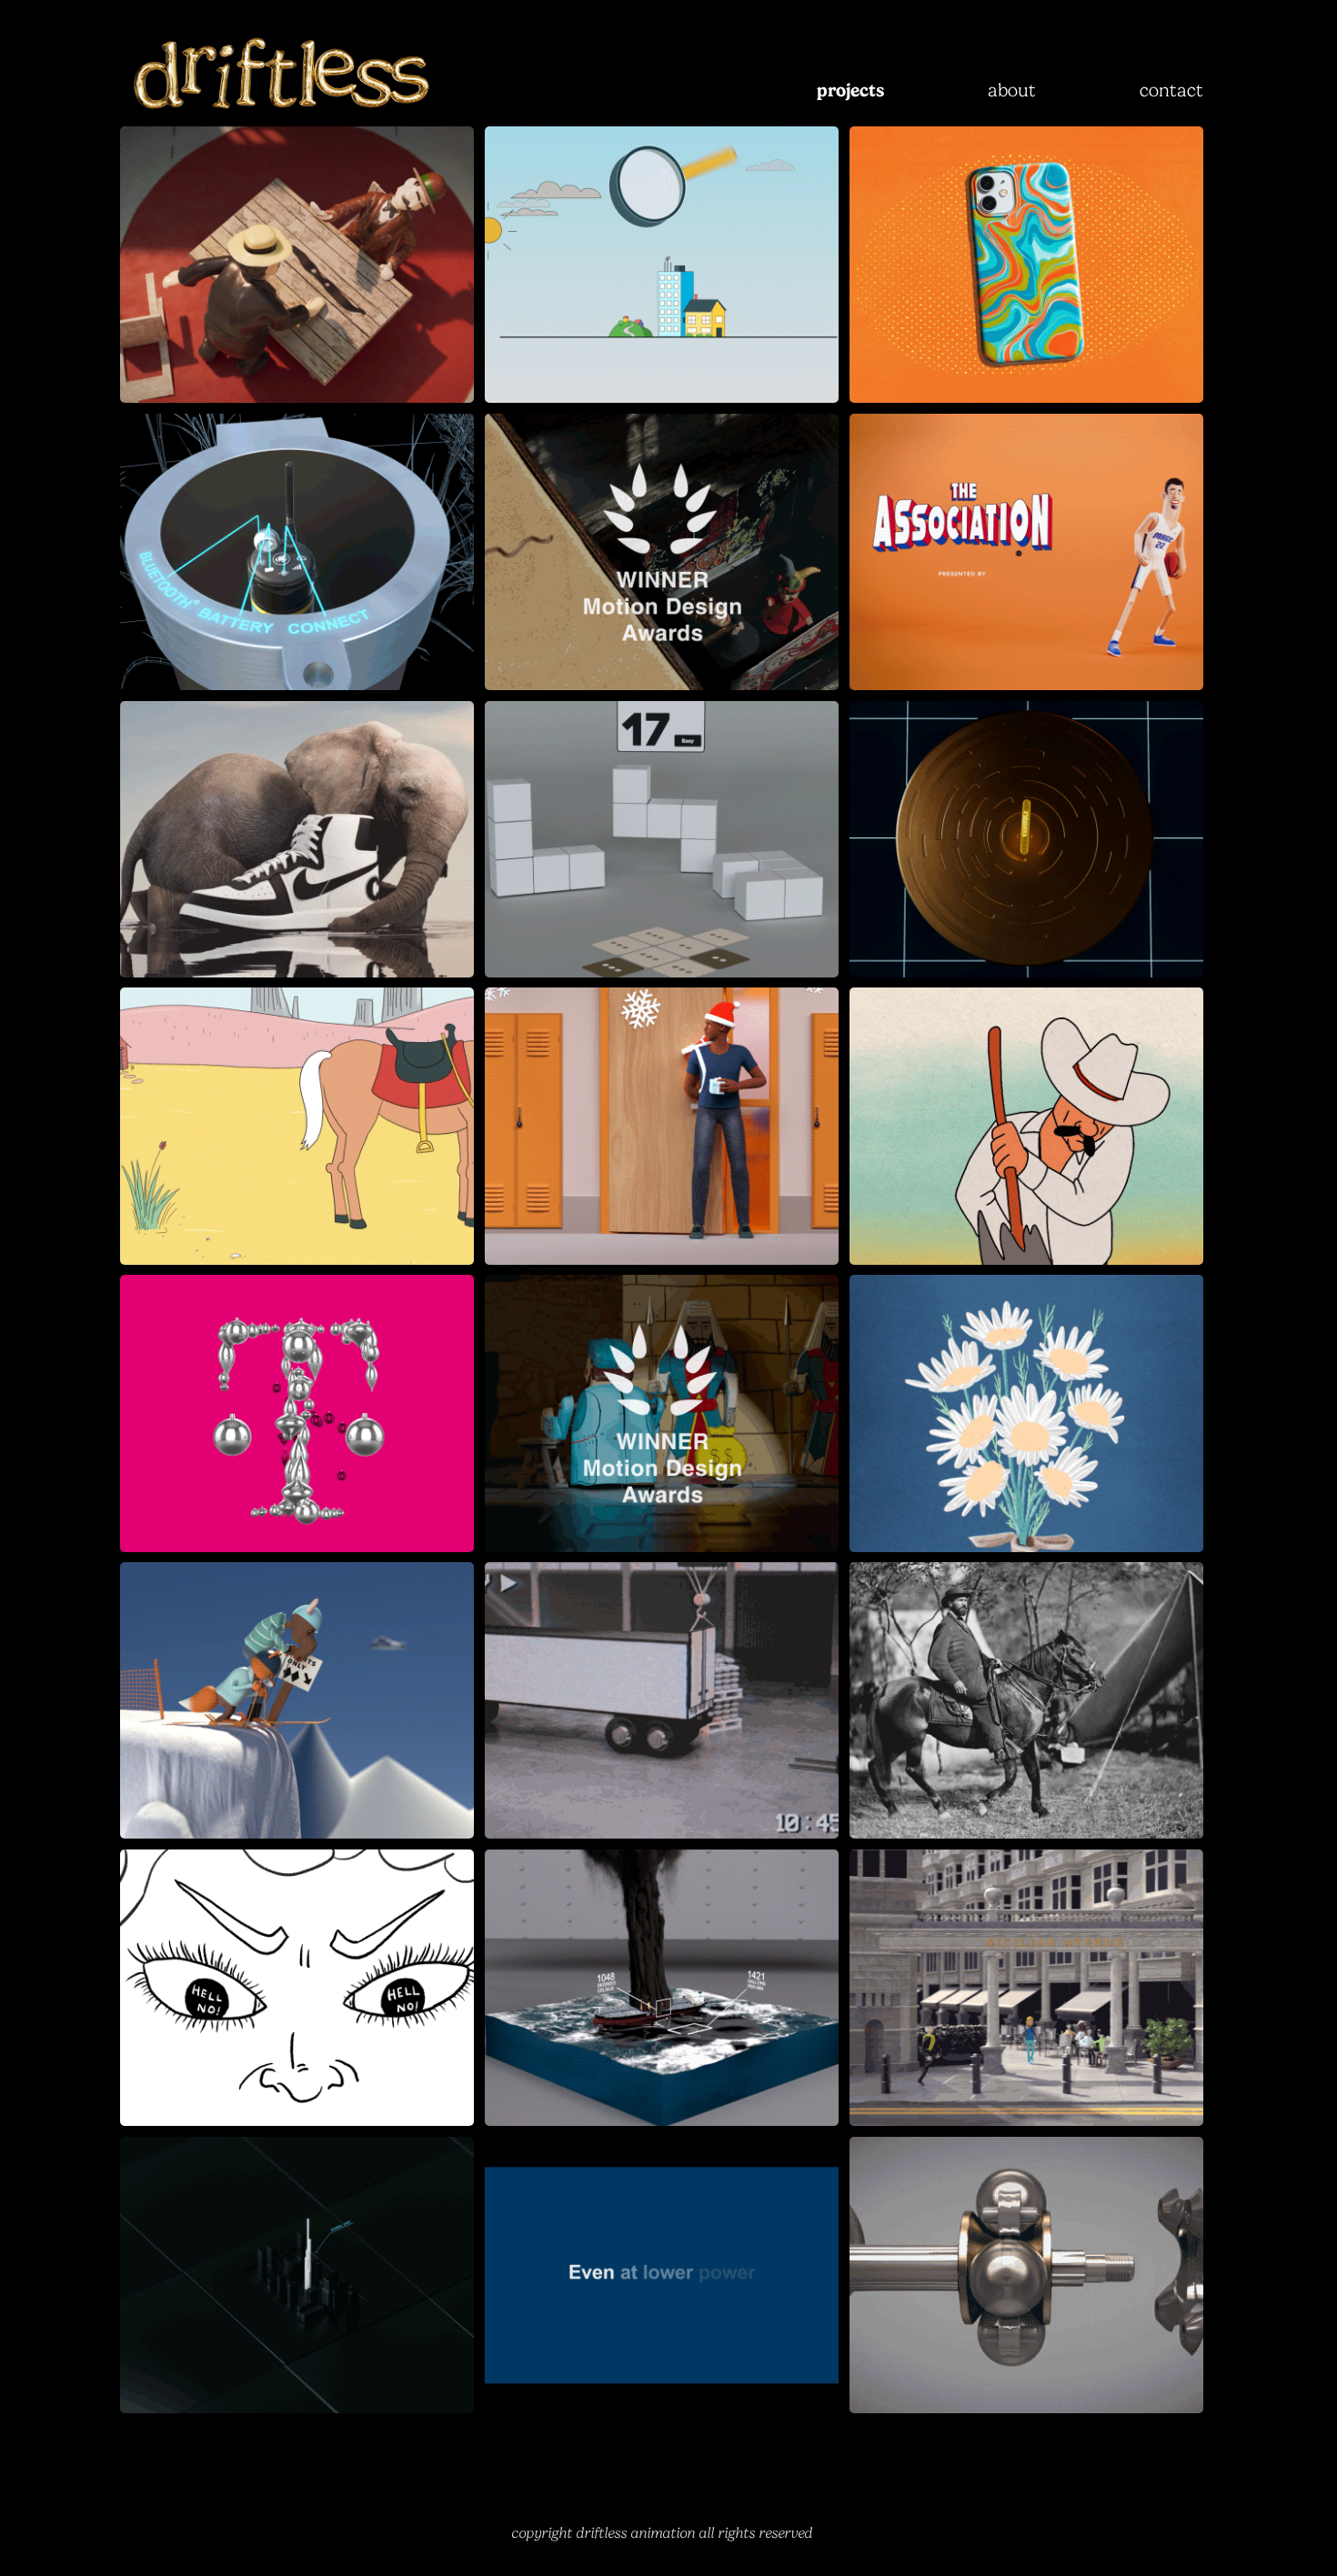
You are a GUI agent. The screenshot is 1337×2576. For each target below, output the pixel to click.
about (1012, 90)
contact (1171, 90)
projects (850, 90)
